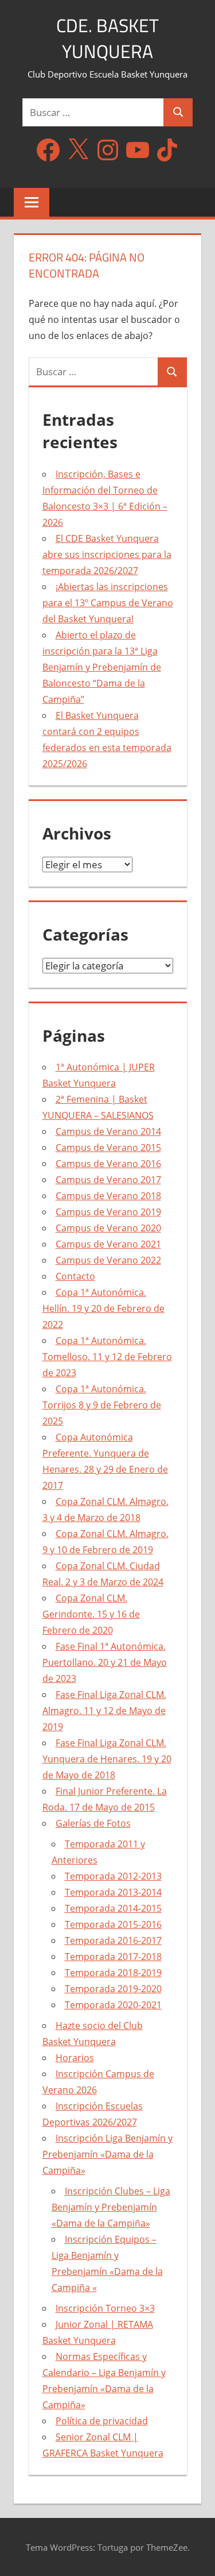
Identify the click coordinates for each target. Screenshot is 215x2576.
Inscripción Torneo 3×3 (105, 2308)
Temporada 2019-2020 (113, 1989)
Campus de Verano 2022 (108, 1260)
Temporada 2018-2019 (113, 1973)
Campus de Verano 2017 (108, 1180)
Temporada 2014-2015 (113, 1908)
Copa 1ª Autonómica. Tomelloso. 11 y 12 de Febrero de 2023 (107, 1357)
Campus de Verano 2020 (108, 1228)
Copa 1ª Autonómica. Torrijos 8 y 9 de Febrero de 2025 (102, 1405)
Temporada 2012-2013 (113, 1876)
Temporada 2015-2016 (113, 1924)
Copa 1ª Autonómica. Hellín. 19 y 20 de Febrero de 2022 (103, 1308)
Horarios (75, 2058)
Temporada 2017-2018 (113, 1957)
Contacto (75, 1276)
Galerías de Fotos (93, 1823)
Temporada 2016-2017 (113, 1940)
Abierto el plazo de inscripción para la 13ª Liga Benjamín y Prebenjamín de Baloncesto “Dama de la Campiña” (102, 667)
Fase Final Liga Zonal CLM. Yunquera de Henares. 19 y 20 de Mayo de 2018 (107, 1759)
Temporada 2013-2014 (113, 1892)
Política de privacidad (102, 2421)
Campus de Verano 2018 (108, 1196)
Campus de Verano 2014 (108, 1131)
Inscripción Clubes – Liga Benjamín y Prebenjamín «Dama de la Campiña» (111, 2207)
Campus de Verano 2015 (108, 1148)
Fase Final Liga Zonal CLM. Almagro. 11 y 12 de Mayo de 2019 (104, 1711)
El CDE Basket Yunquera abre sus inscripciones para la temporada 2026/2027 (107, 555)
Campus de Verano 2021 (108, 1244)
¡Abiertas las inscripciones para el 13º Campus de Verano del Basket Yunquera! (108, 603)
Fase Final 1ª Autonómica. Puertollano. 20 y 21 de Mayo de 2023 (105, 1662)
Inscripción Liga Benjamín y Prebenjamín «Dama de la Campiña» (107, 2154)
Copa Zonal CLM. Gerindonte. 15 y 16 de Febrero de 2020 (91, 1614)
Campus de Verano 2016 (108, 1164)
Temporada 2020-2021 (113, 2005)
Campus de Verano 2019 (108, 1212)
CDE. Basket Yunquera (107, 38)
